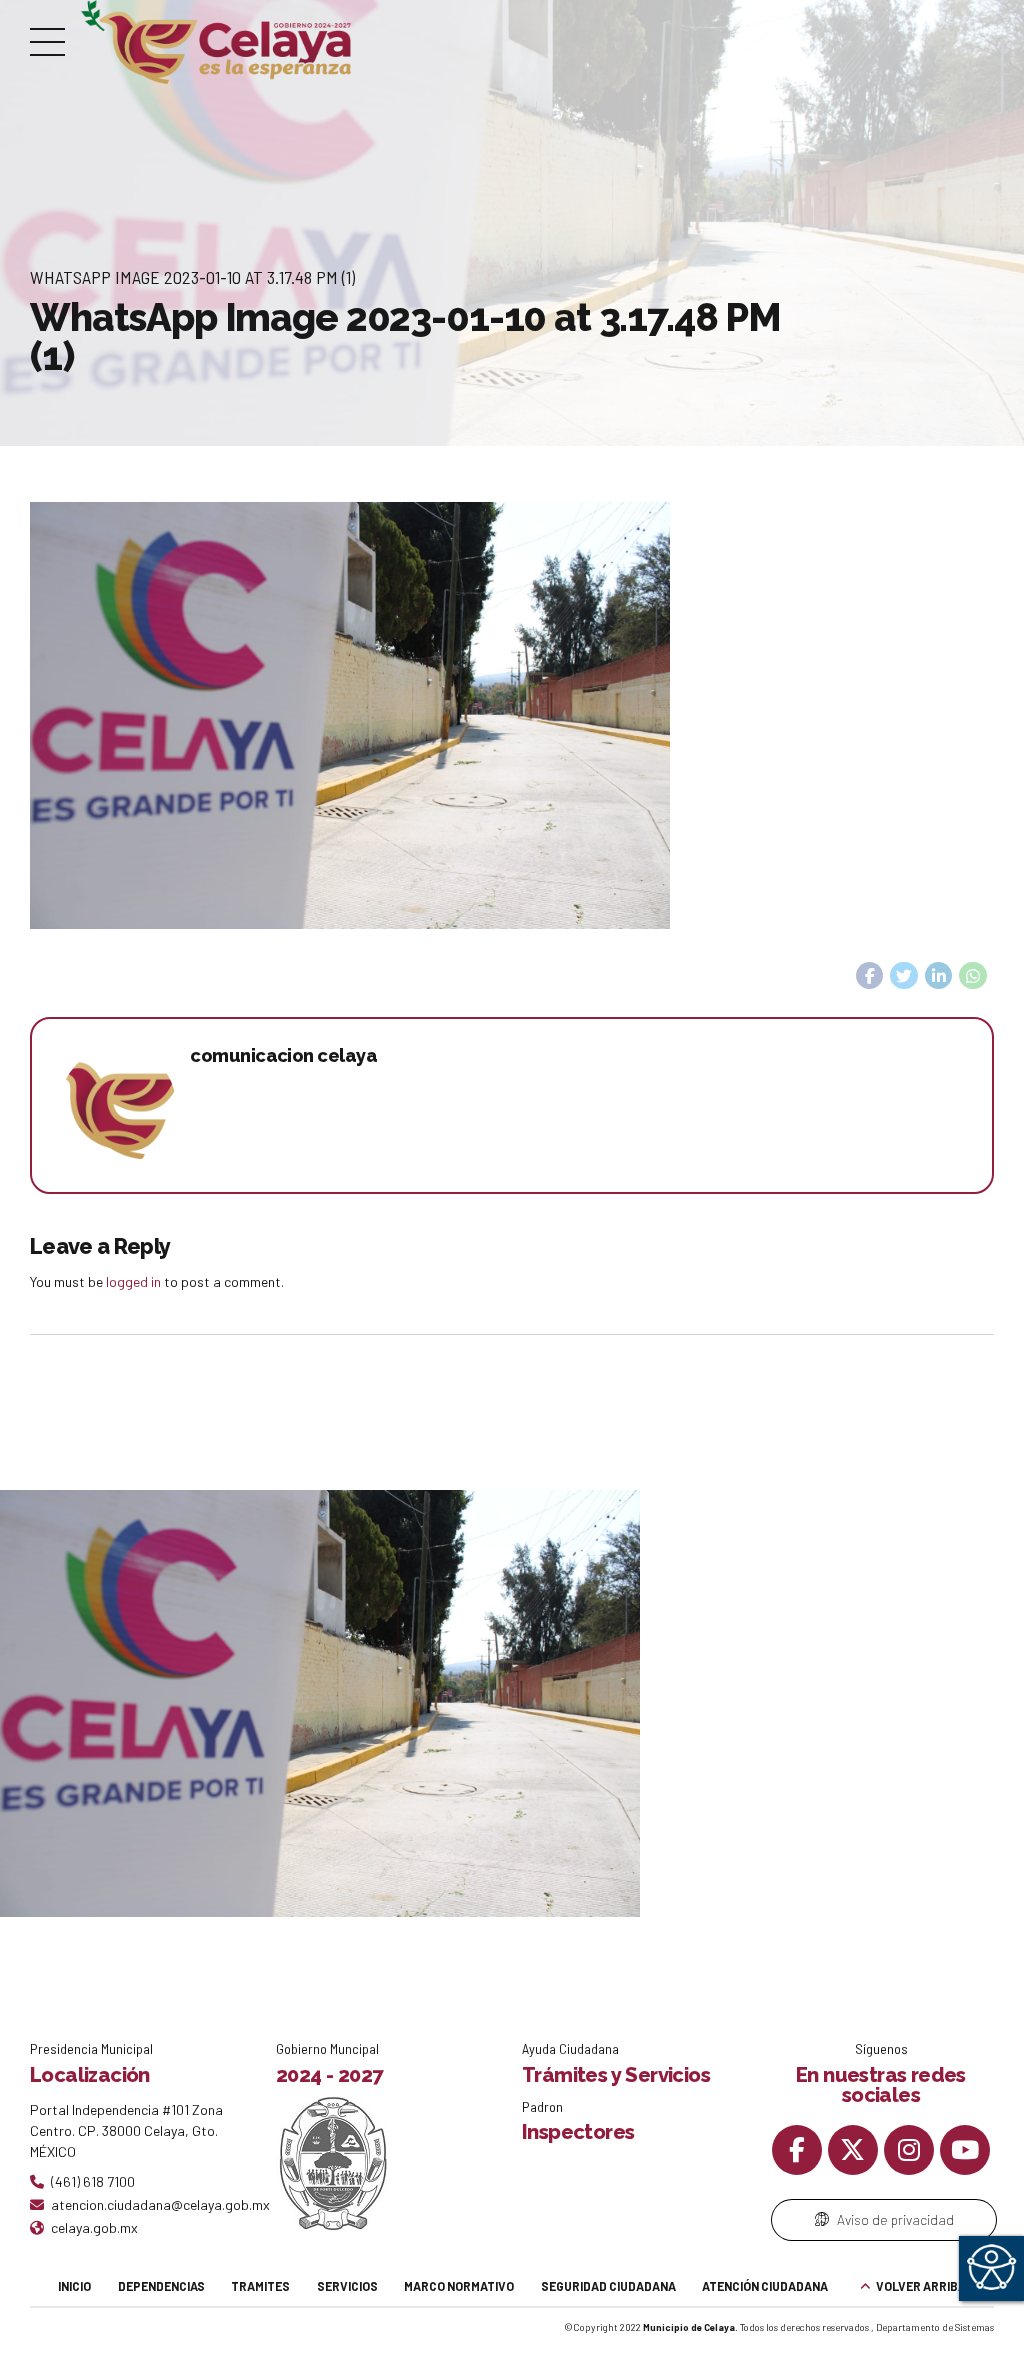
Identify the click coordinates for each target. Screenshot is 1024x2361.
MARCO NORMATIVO (459, 2286)
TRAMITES (260, 2286)
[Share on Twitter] (904, 976)
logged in (133, 1281)
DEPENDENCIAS (161, 2286)
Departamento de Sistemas (935, 2327)
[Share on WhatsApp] (973, 976)
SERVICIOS (347, 2286)
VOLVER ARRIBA (921, 2286)
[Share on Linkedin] (939, 976)
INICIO (74, 2286)
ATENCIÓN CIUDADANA (765, 2286)
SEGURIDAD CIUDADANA (608, 2286)
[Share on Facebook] (870, 976)
